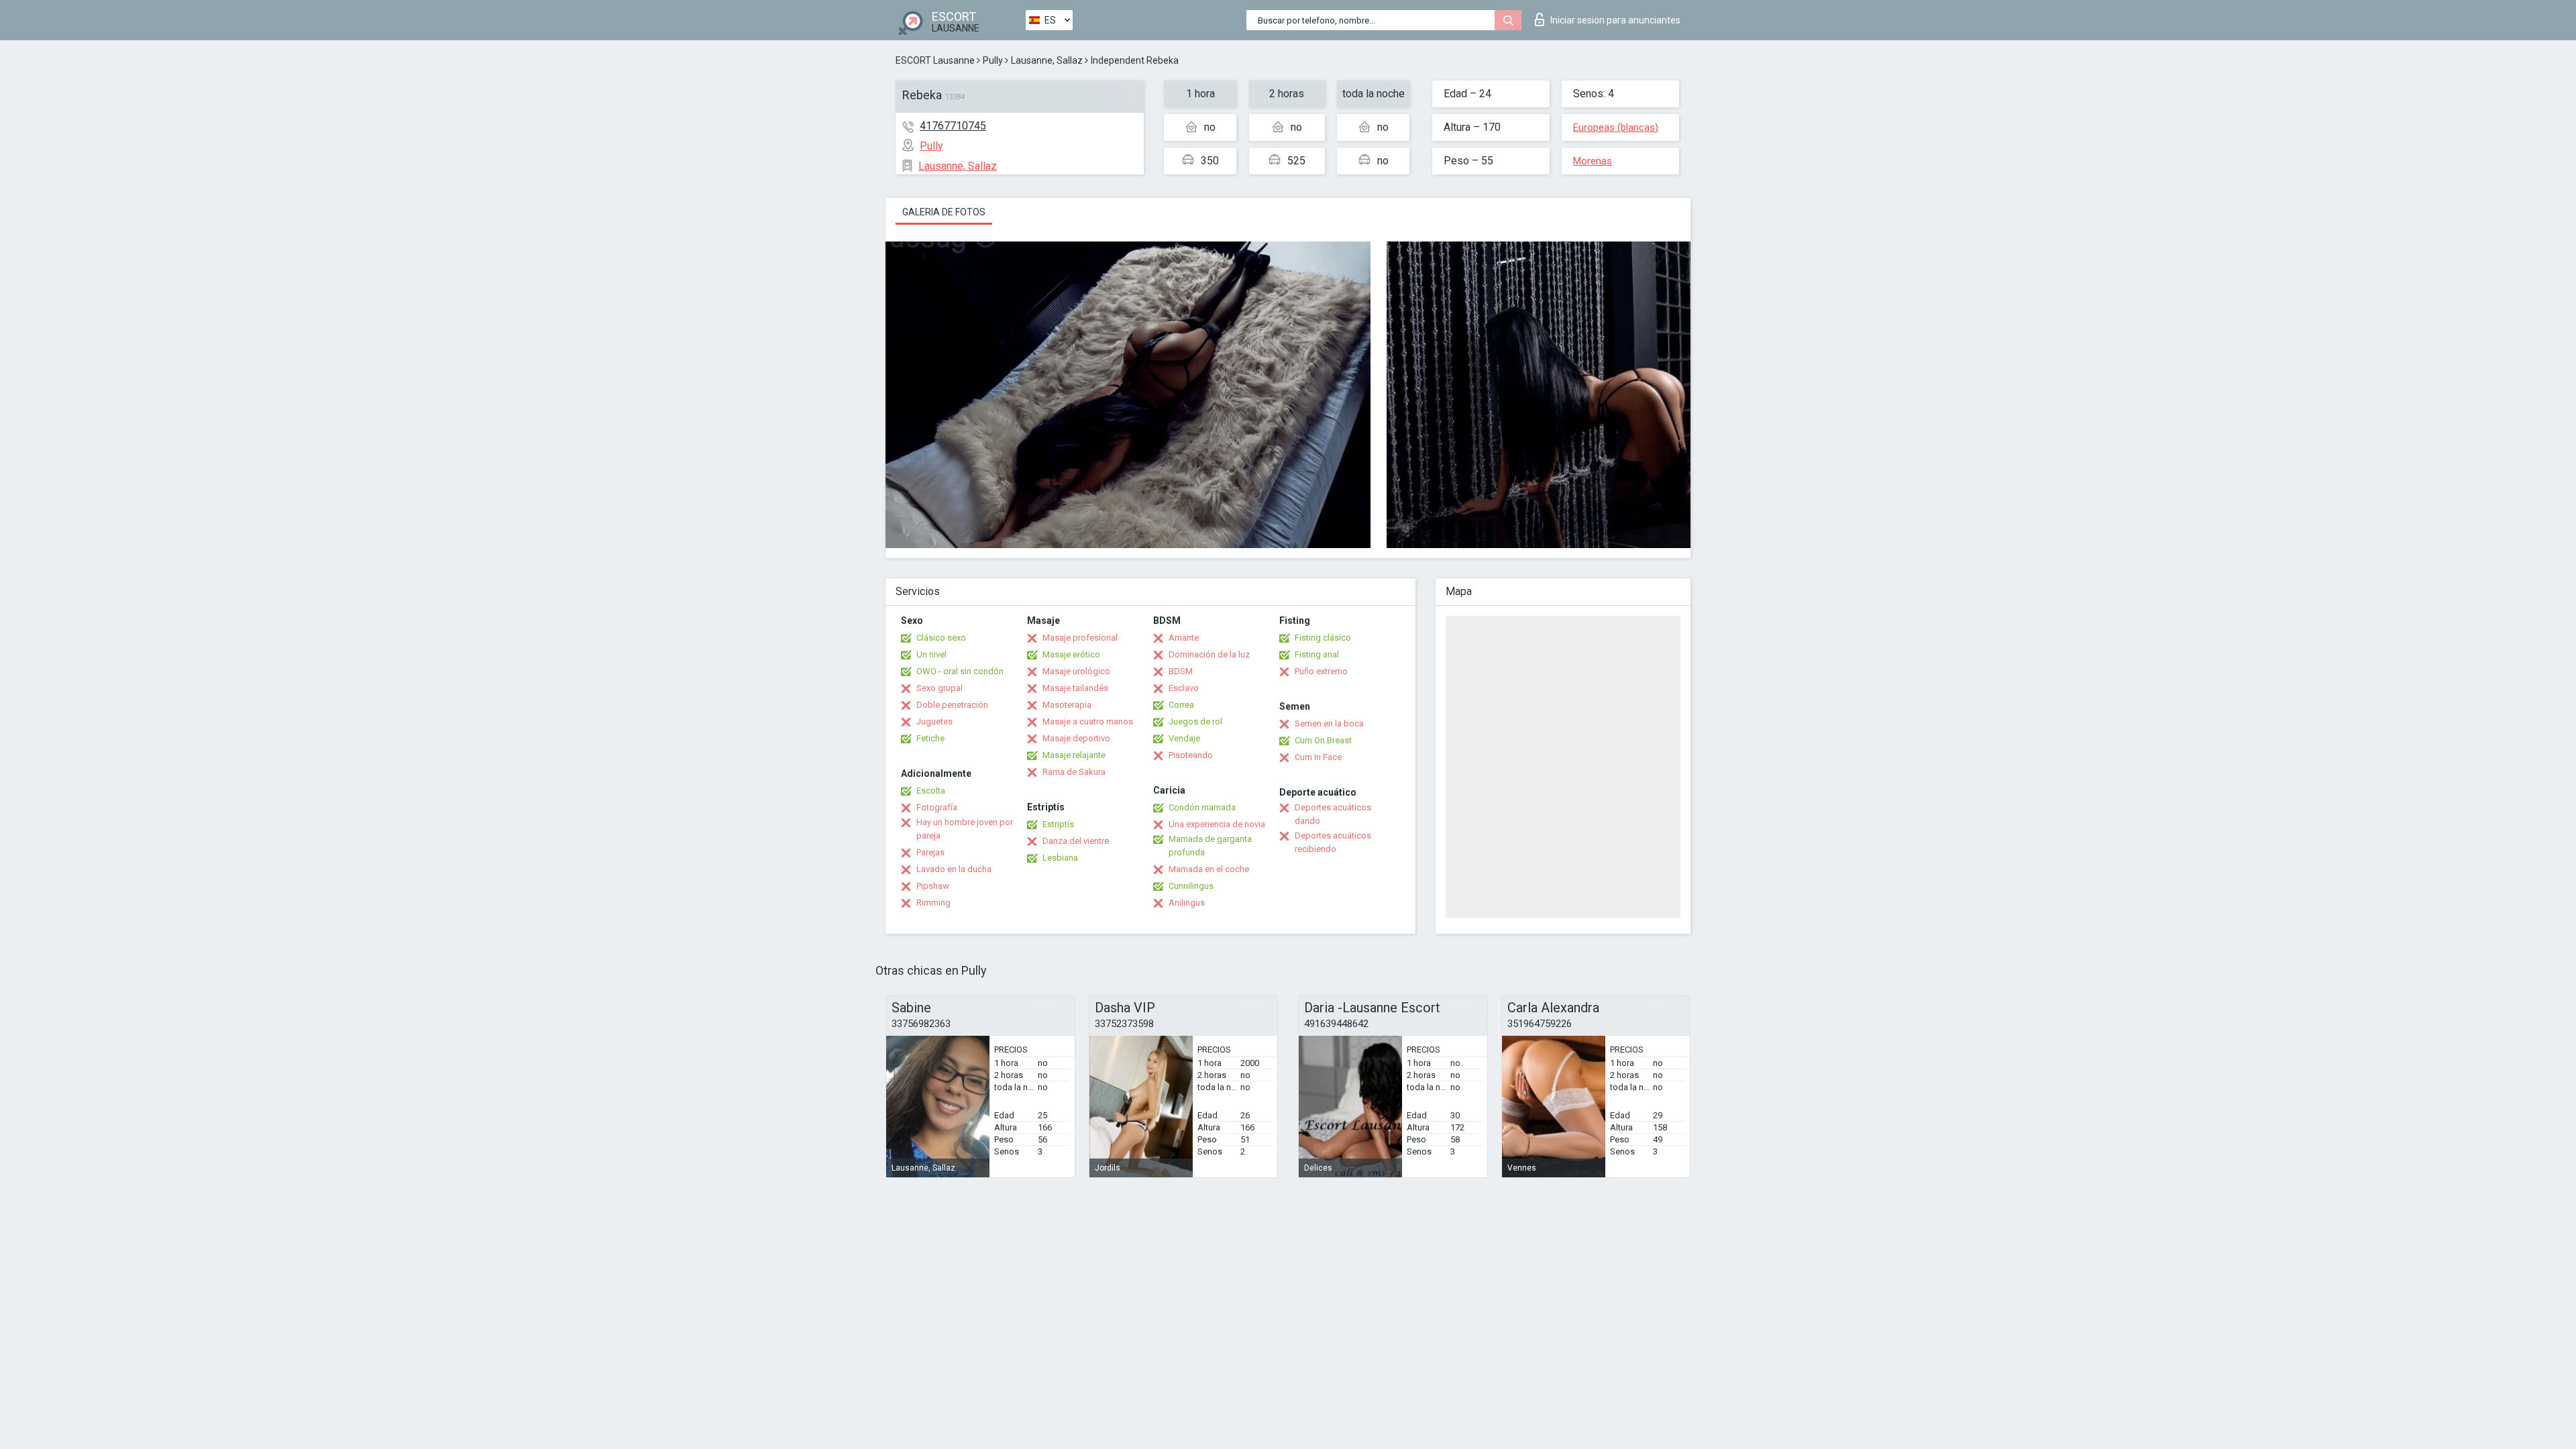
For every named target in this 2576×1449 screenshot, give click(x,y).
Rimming (933, 903)
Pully (993, 60)
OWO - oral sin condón (960, 671)
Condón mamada (1202, 807)
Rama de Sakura (1074, 772)
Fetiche (930, 738)
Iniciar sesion (1615, 20)
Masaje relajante (1074, 755)
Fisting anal (1317, 654)
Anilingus (1187, 903)
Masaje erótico (1071, 654)
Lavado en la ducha (954, 869)
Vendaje (1184, 738)
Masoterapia (1067, 705)
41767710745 (953, 126)
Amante (1184, 638)
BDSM (1181, 671)
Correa (1181, 705)
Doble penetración (952, 705)
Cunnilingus (1191, 886)
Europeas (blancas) (1616, 127)
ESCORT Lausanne (935, 60)
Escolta (931, 791)
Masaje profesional (1080, 638)
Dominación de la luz (1209, 654)
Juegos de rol (1195, 721)
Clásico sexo (941, 638)
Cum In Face (1318, 757)
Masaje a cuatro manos (1088, 721)
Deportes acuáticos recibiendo (1333, 842)
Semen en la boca (1329, 723)
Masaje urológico (1076, 671)
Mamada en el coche (1209, 869)
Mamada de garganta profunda (1210, 846)
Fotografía (937, 807)
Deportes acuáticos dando (1333, 814)
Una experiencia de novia (1217, 824)
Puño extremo (1321, 671)
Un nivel (931, 654)
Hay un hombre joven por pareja (965, 829)
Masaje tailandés (1075, 688)
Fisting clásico (1323, 638)
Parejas (930, 852)
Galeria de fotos (944, 212)
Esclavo (1184, 688)
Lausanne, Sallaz (1047, 60)
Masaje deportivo (1076, 738)
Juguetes (934, 721)
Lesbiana (1060, 858)
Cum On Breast (1323, 740)
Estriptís (1058, 824)
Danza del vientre (1076, 841)
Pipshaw (933, 886)
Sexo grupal (940, 688)
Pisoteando (1191, 755)
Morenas (1593, 161)
